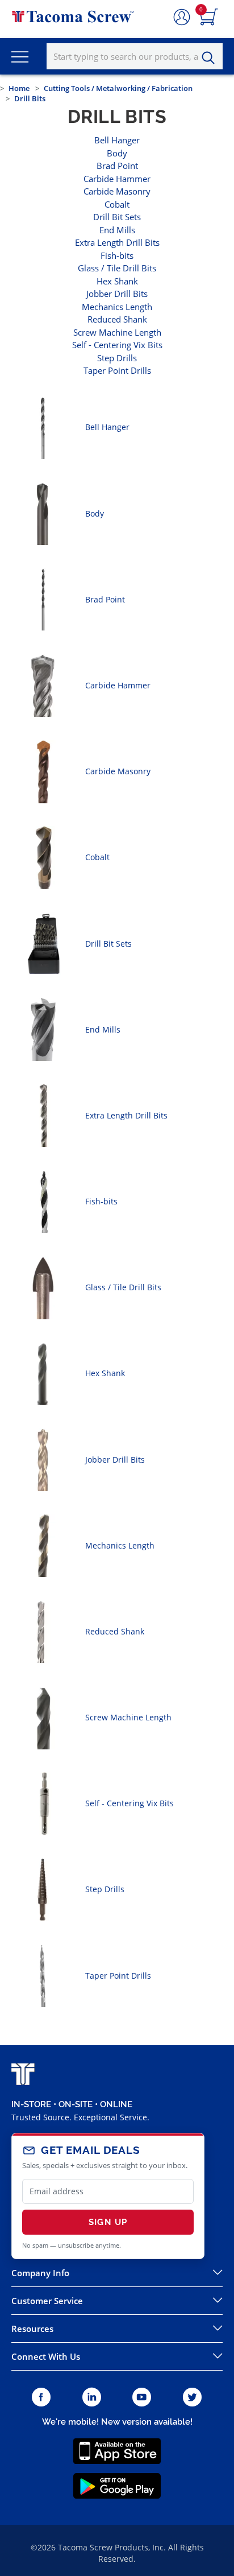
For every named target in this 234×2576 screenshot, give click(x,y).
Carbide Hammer (117, 179)
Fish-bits (117, 255)
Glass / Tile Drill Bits (117, 268)
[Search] (211, 58)
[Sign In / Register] (182, 18)
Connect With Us (46, 2356)
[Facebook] (41, 2398)
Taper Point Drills (117, 370)
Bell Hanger (117, 140)
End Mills (117, 230)
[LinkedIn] (92, 2398)
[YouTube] (142, 2398)
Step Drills (117, 358)
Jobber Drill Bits (117, 294)
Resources (32, 2329)
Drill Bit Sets (117, 217)
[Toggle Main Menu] (20, 56)
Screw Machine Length (117, 332)
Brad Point (117, 166)
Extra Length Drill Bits (117, 242)
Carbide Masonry (117, 191)
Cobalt (117, 204)
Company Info (40, 2273)
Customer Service (47, 2301)
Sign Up (108, 2222)
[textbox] (135, 56)
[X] (193, 2398)
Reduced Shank (117, 319)
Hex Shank (117, 281)
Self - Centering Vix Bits (117, 345)
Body (117, 153)
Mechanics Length (117, 307)
